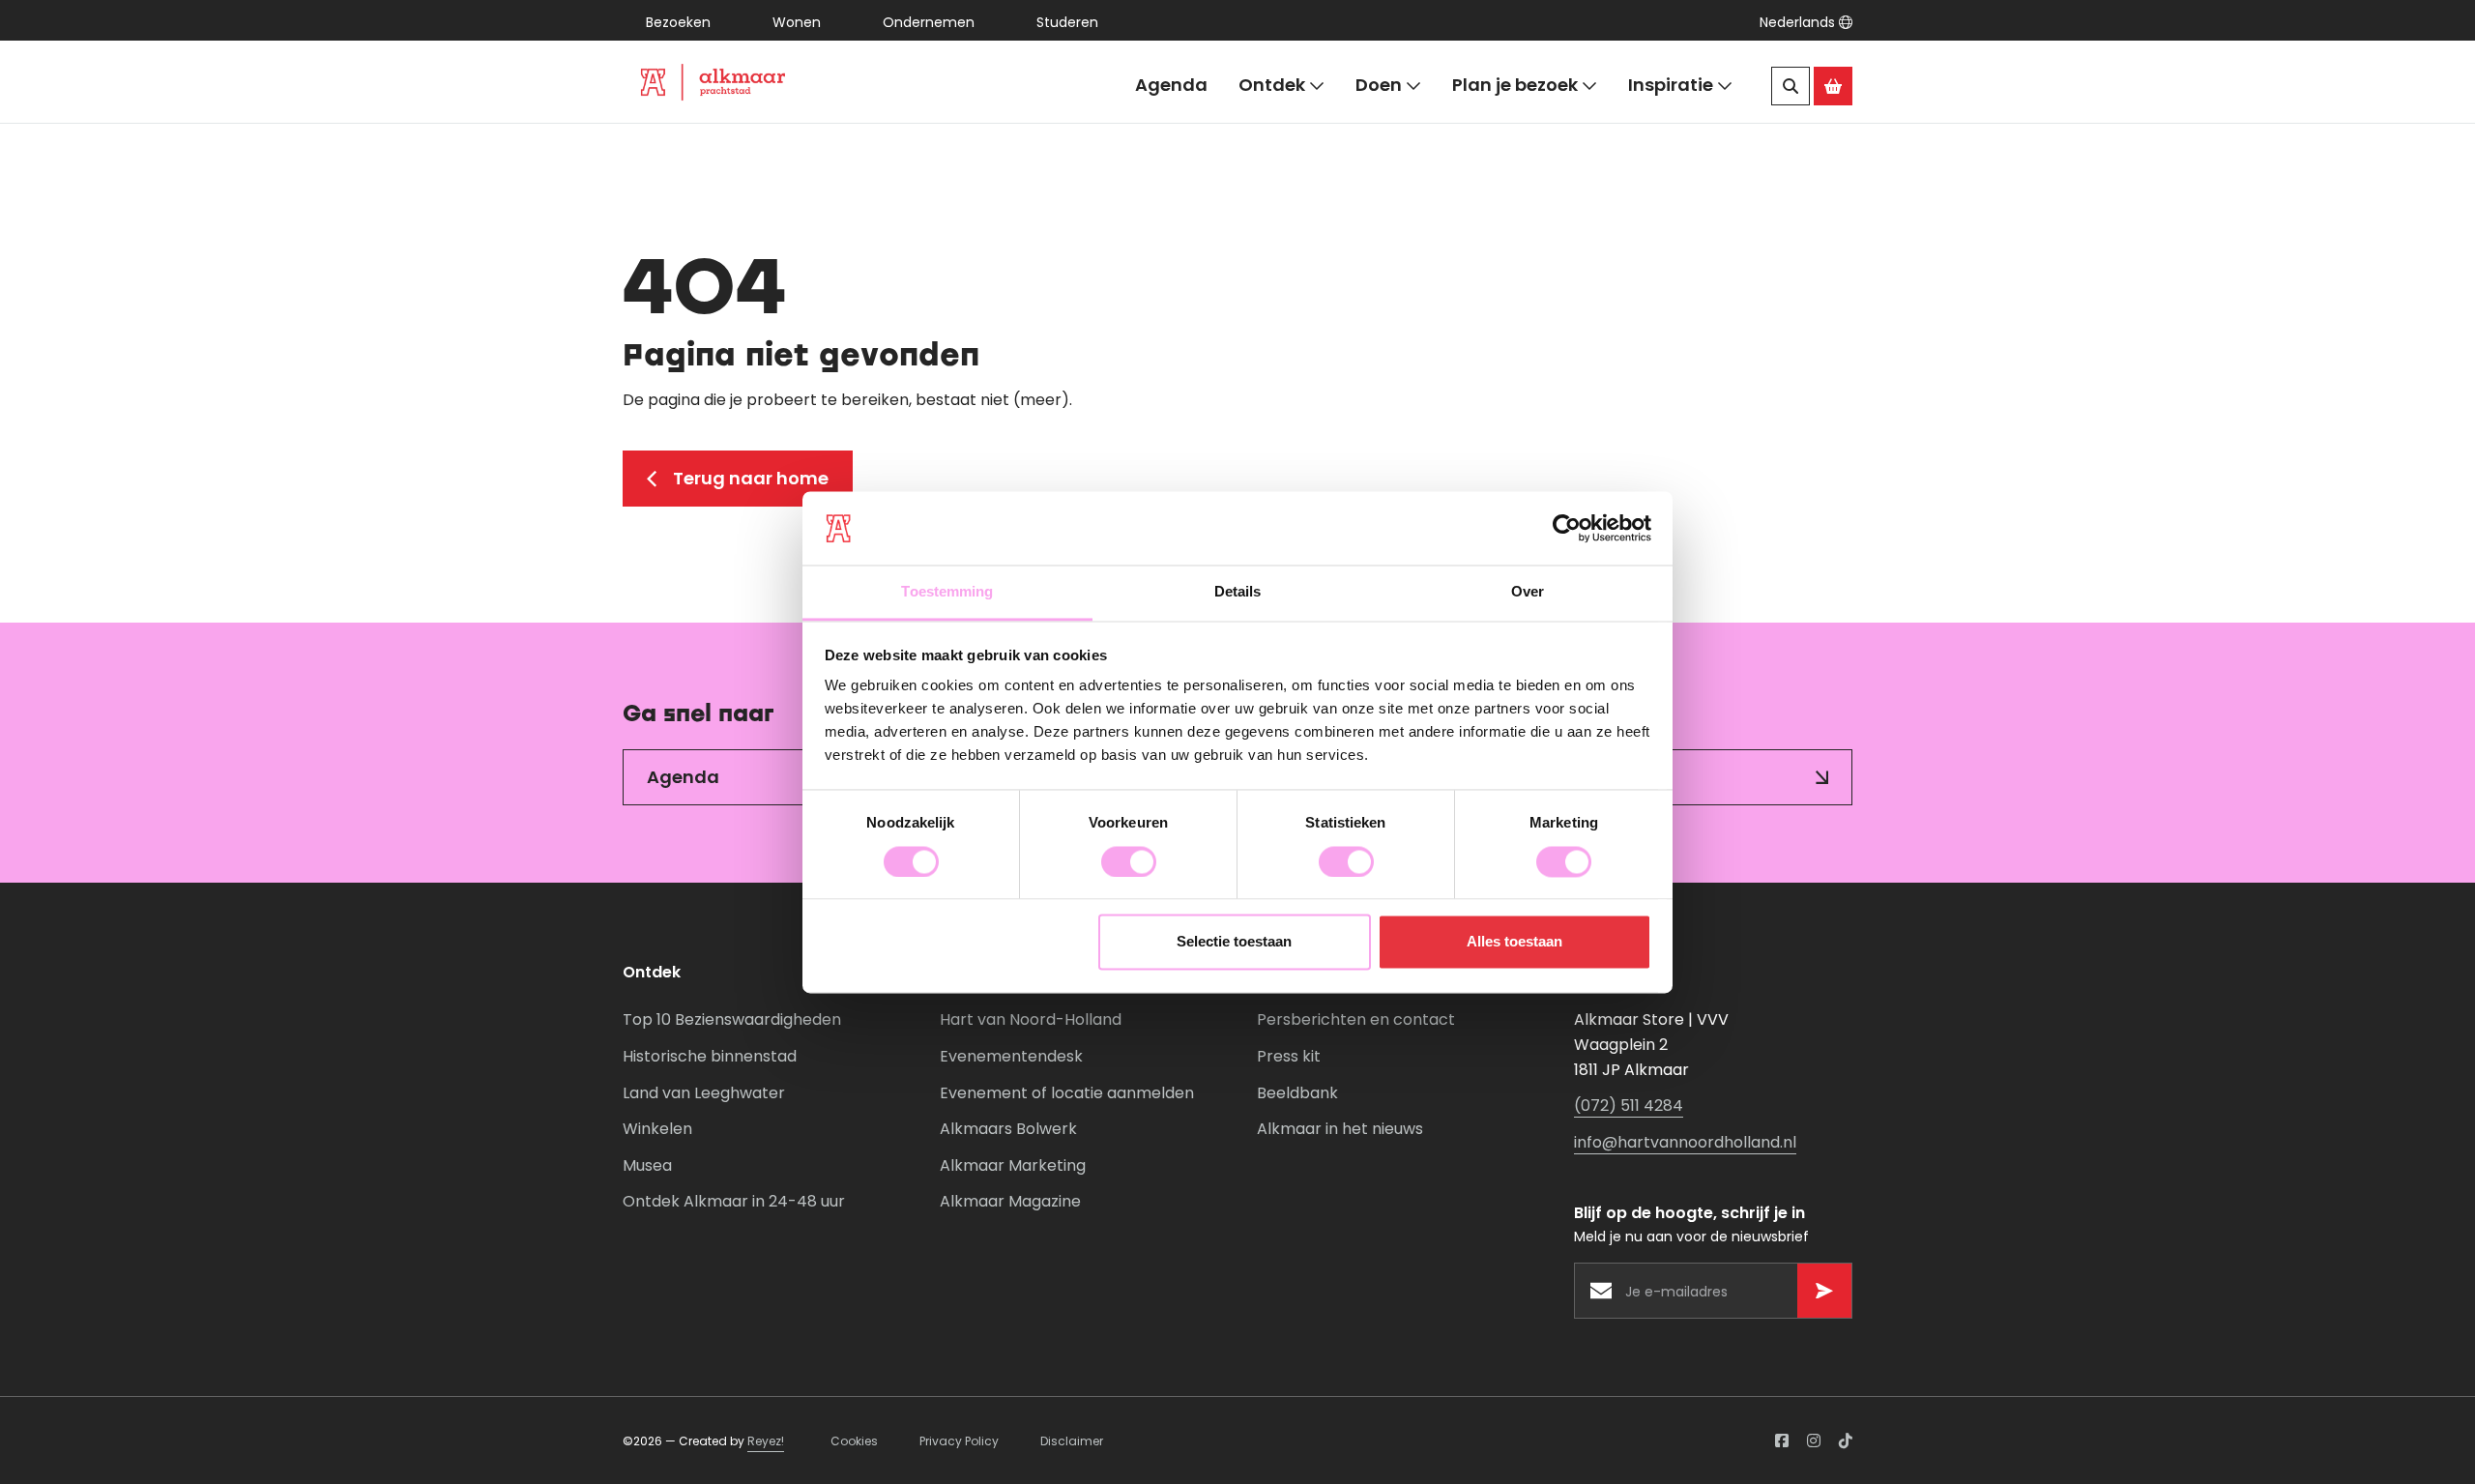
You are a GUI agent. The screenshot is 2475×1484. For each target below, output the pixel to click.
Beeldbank (1297, 1093)
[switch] (1129, 861)
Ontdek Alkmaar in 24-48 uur (734, 1201)
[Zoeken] (1791, 86)
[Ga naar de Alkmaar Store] (1833, 86)
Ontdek (1272, 85)
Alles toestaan (1514, 942)
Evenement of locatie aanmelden (1067, 1093)
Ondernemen (929, 22)
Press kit (1289, 1056)
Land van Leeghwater (704, 1093)
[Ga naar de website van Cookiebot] (1567, 528)
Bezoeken (678, 22)
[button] (1806, 22)
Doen (1379, 85)
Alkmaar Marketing (1013, 1165)
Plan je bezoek (1515, 85)
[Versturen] (1824, 1291)
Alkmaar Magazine (1010, 1201)
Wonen (797, 22)
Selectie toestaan (1234, 942)
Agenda (1171, 85)
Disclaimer (1072, 1441)
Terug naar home (751, 478)
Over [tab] (1528, 592)
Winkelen (657, 1129)
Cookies (854, 1441)
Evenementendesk (1011, 1056)
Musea (647, 1165)
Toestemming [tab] (947, 592)
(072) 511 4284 (1629, 1106)
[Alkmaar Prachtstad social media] (1782, 1440)
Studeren (1067, 22)
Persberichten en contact (1356, 1019)
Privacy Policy (959, 1441)
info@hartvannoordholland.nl (1685, 1142)
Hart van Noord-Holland (1031, 1019)
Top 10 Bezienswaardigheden (732, 1019)
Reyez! (766, 1441)
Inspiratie (1671, 85)
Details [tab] (1238, 592)
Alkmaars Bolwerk (1008, 1129)
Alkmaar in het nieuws (1340, 1129)
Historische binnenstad (710, 1056)
